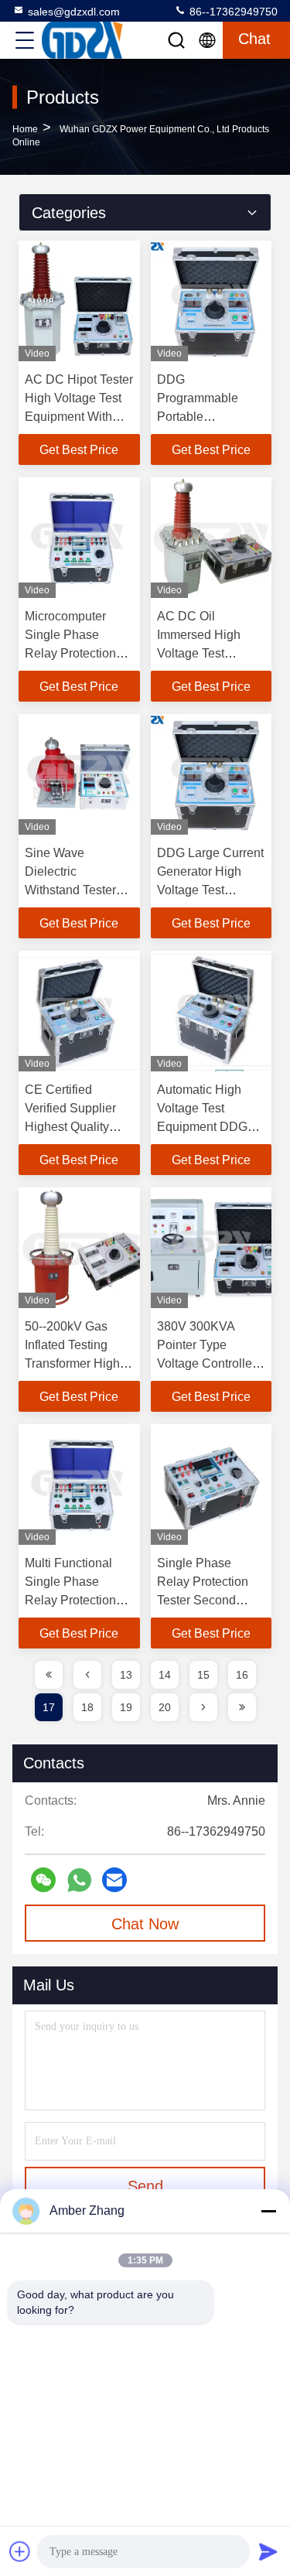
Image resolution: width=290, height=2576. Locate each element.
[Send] (268, 2551)
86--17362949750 (232, 12)
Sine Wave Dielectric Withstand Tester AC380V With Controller (70, 890)
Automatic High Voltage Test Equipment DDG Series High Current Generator (206, 1127)
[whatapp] (79, 1880)
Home (25, 129)
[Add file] (20, 2551)
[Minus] (268, 2211)
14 (165, 1675)
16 (242, 1675)
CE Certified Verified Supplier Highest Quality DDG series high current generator (72, 1127)
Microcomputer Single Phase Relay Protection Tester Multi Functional (70, 653)
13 (126, 1675)
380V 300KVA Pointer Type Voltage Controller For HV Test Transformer (206, 1363)
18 (87, 1707)
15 (203, 1675)
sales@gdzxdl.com (74, 12)
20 (165, 1707)
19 (126, 1707)
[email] (114, 1880)
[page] (49, 1675)
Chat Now (145, 1924)
